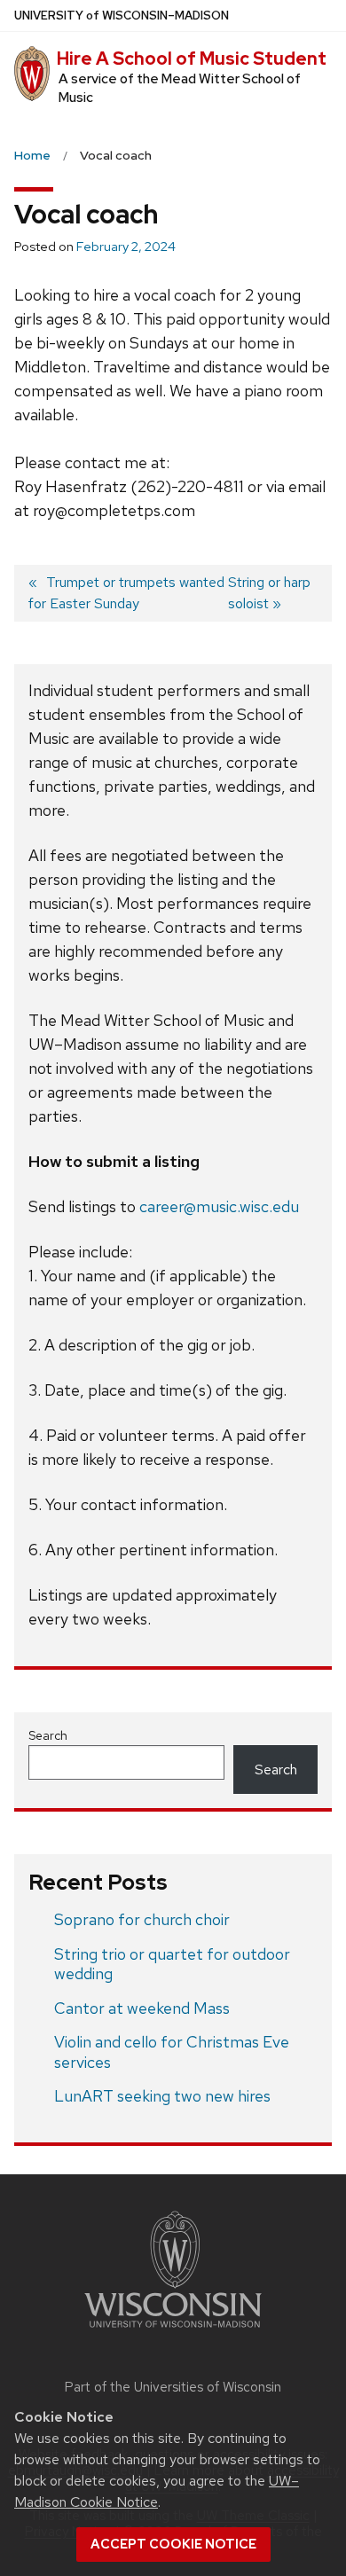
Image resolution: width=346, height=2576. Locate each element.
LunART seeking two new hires (162, 2096)
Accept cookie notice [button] (173, 2544)
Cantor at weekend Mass (142, 2008)
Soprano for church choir (142, 1919)
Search (48, 1735)
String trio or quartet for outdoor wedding (172, 1964)
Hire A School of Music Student (192, 59)
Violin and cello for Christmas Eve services (172, 2052)
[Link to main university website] (173, 2331)
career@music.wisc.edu (219, 1206)
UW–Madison (122, 16)
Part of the (173, 2387)
